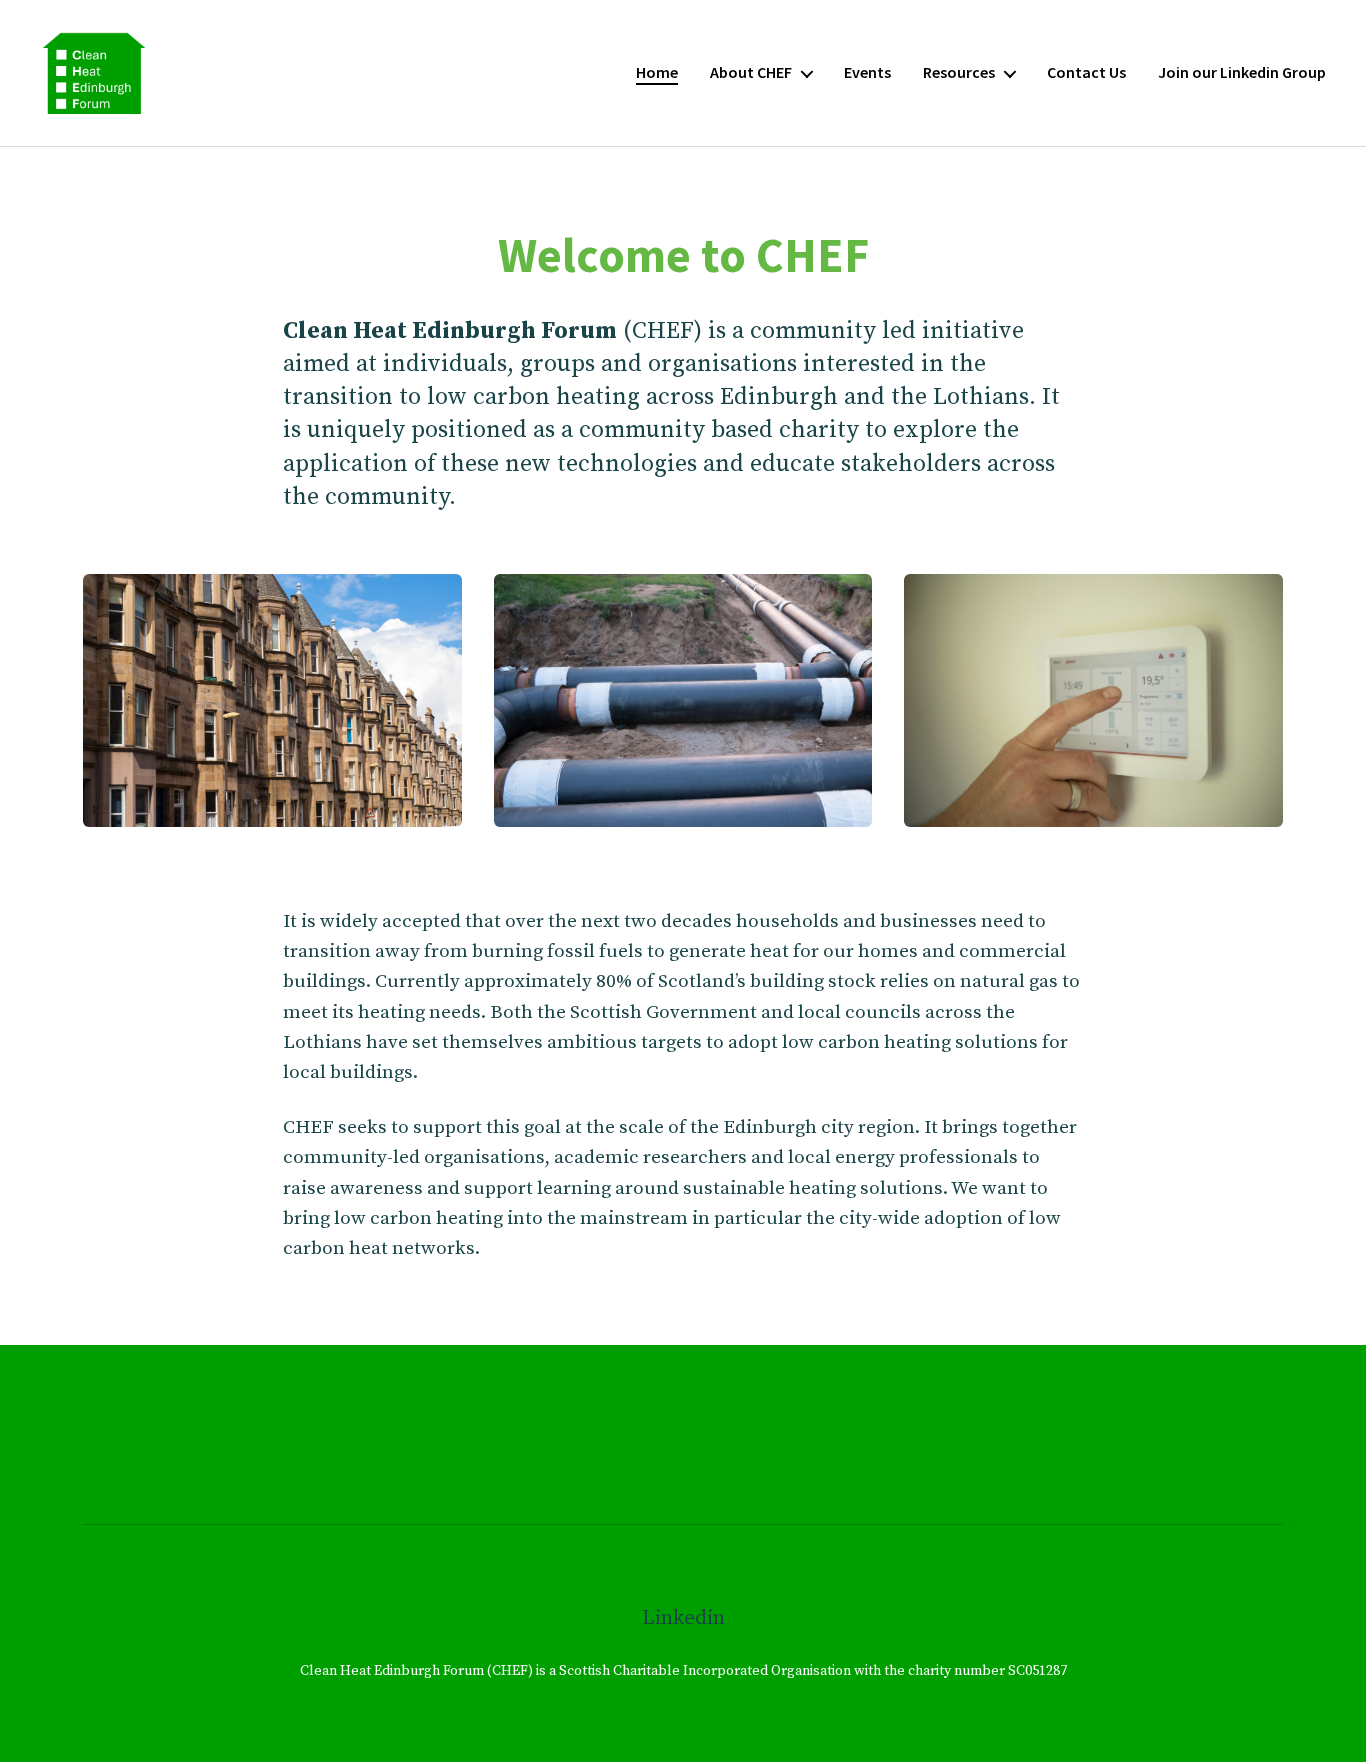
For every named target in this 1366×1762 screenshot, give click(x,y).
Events (867, 72)
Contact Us (1086, 72)
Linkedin (683, 1618)
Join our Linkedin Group (1242, 72)
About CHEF (751, 72)
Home (657, 72)
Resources (959, 72)
